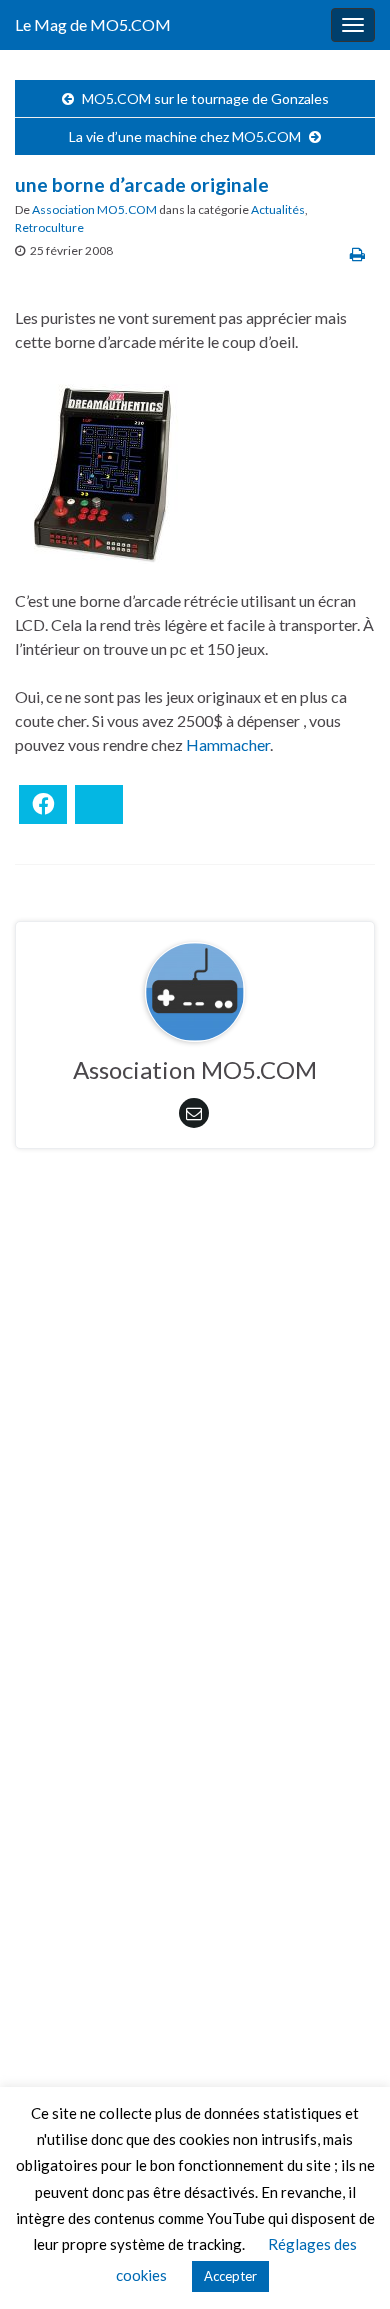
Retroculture (49, 227)
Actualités (278, 209)
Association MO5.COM (94, 209)
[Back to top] (345, 2264)
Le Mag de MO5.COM (93, 24)
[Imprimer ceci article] (357, 253)
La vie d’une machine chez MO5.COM (185, 136)
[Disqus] (195, 1439)
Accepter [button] (230, 2276)
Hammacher (228, 744)
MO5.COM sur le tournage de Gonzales (205, 98)
